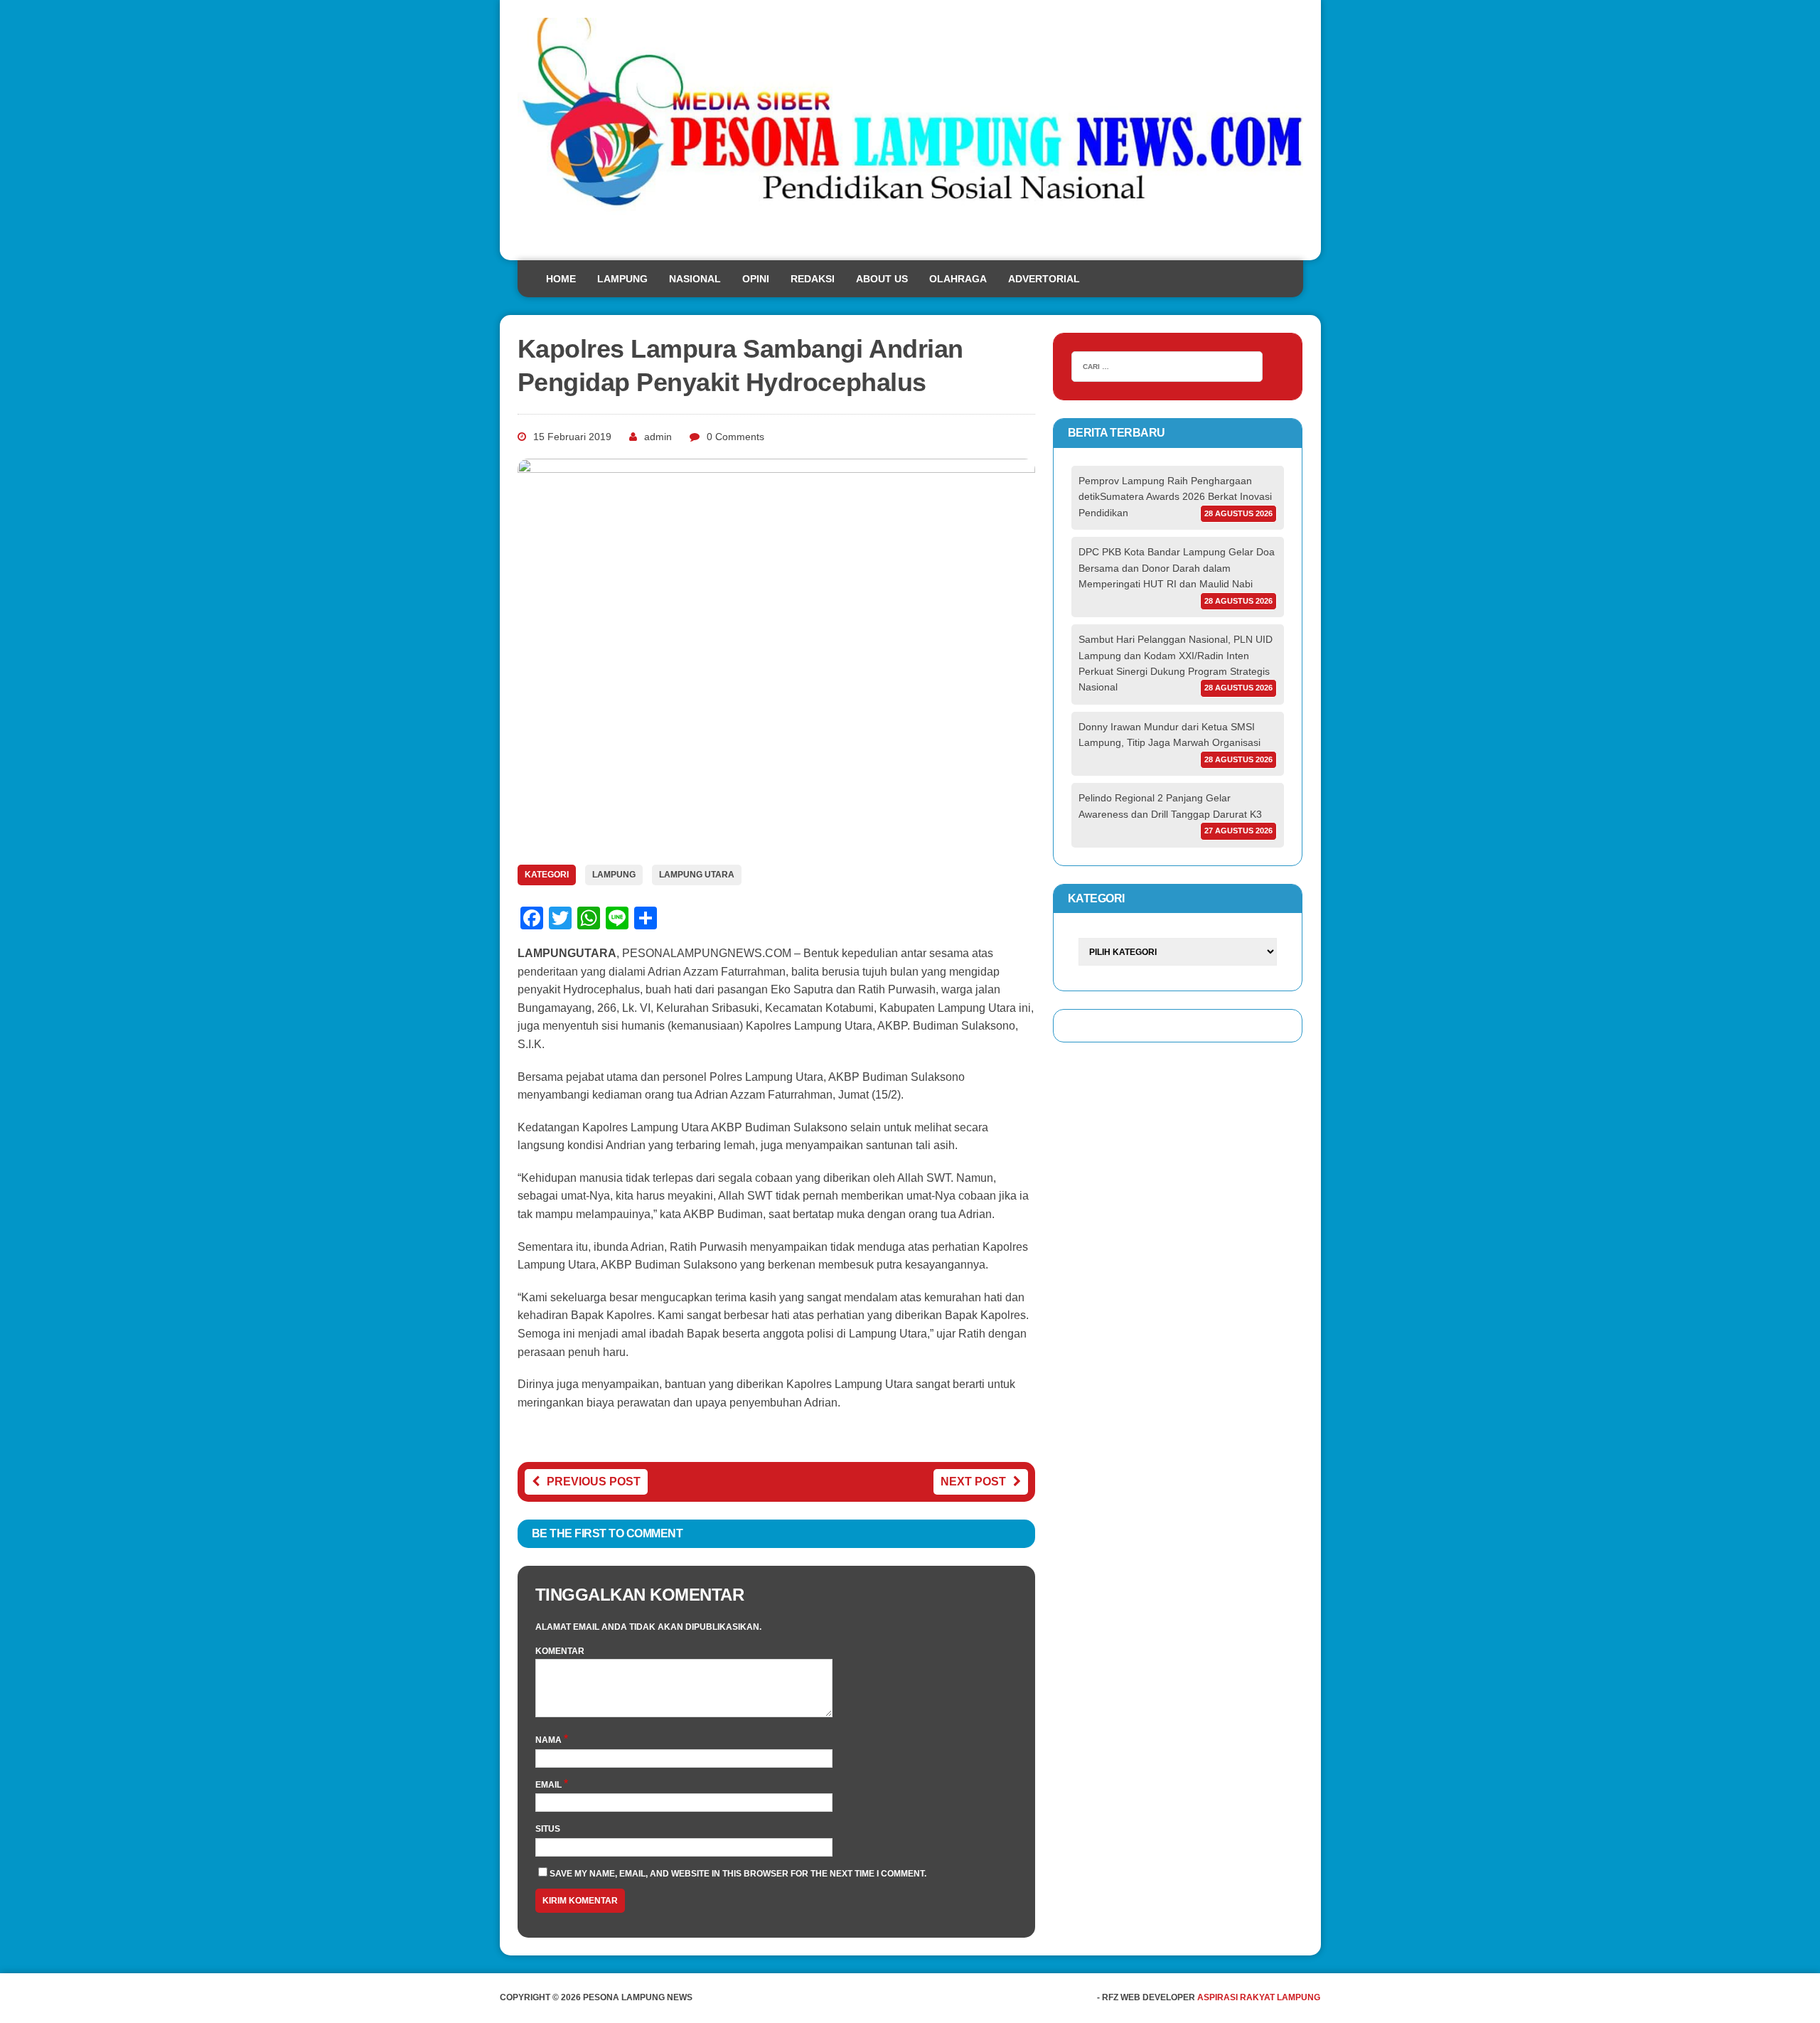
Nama (550, 1740)
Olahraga (958, 279)
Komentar (560, 1651)
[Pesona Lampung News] (910, 130)
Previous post (594, 1482)
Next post (973, 1482)
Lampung (622, 279)
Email (550, 1785)
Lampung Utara (697, 875)
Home (561, 279)
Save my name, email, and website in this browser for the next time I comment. (738, 1874)
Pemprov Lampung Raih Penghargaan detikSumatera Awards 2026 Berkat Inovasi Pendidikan (1175, 497)
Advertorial (1044, 279)
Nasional (695, 279)
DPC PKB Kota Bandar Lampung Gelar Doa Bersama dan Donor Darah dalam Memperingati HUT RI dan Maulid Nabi (1177, 568)
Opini (756, 279)
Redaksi (813, 279)
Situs (548, 1829)
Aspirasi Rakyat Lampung (1259, 1997)
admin (658, 437)
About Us (882, 279)
